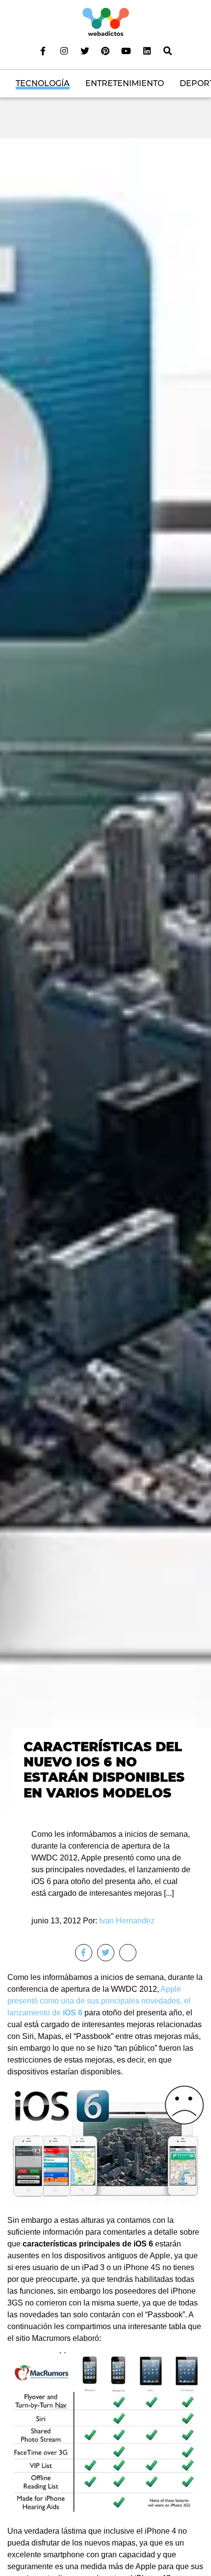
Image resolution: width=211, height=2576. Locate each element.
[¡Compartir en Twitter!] (106, 1953)
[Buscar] (168, 51)
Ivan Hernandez (127, 1921)
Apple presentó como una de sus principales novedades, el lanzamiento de (99, 2001)
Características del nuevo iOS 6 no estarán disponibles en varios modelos (104, 1770)
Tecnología (43, 83)
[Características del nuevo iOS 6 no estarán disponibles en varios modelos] (105, 975)
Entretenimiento (125, 83)
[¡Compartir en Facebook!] (84, 1953)
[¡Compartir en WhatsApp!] (128, 1953)
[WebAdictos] (106, 21)
